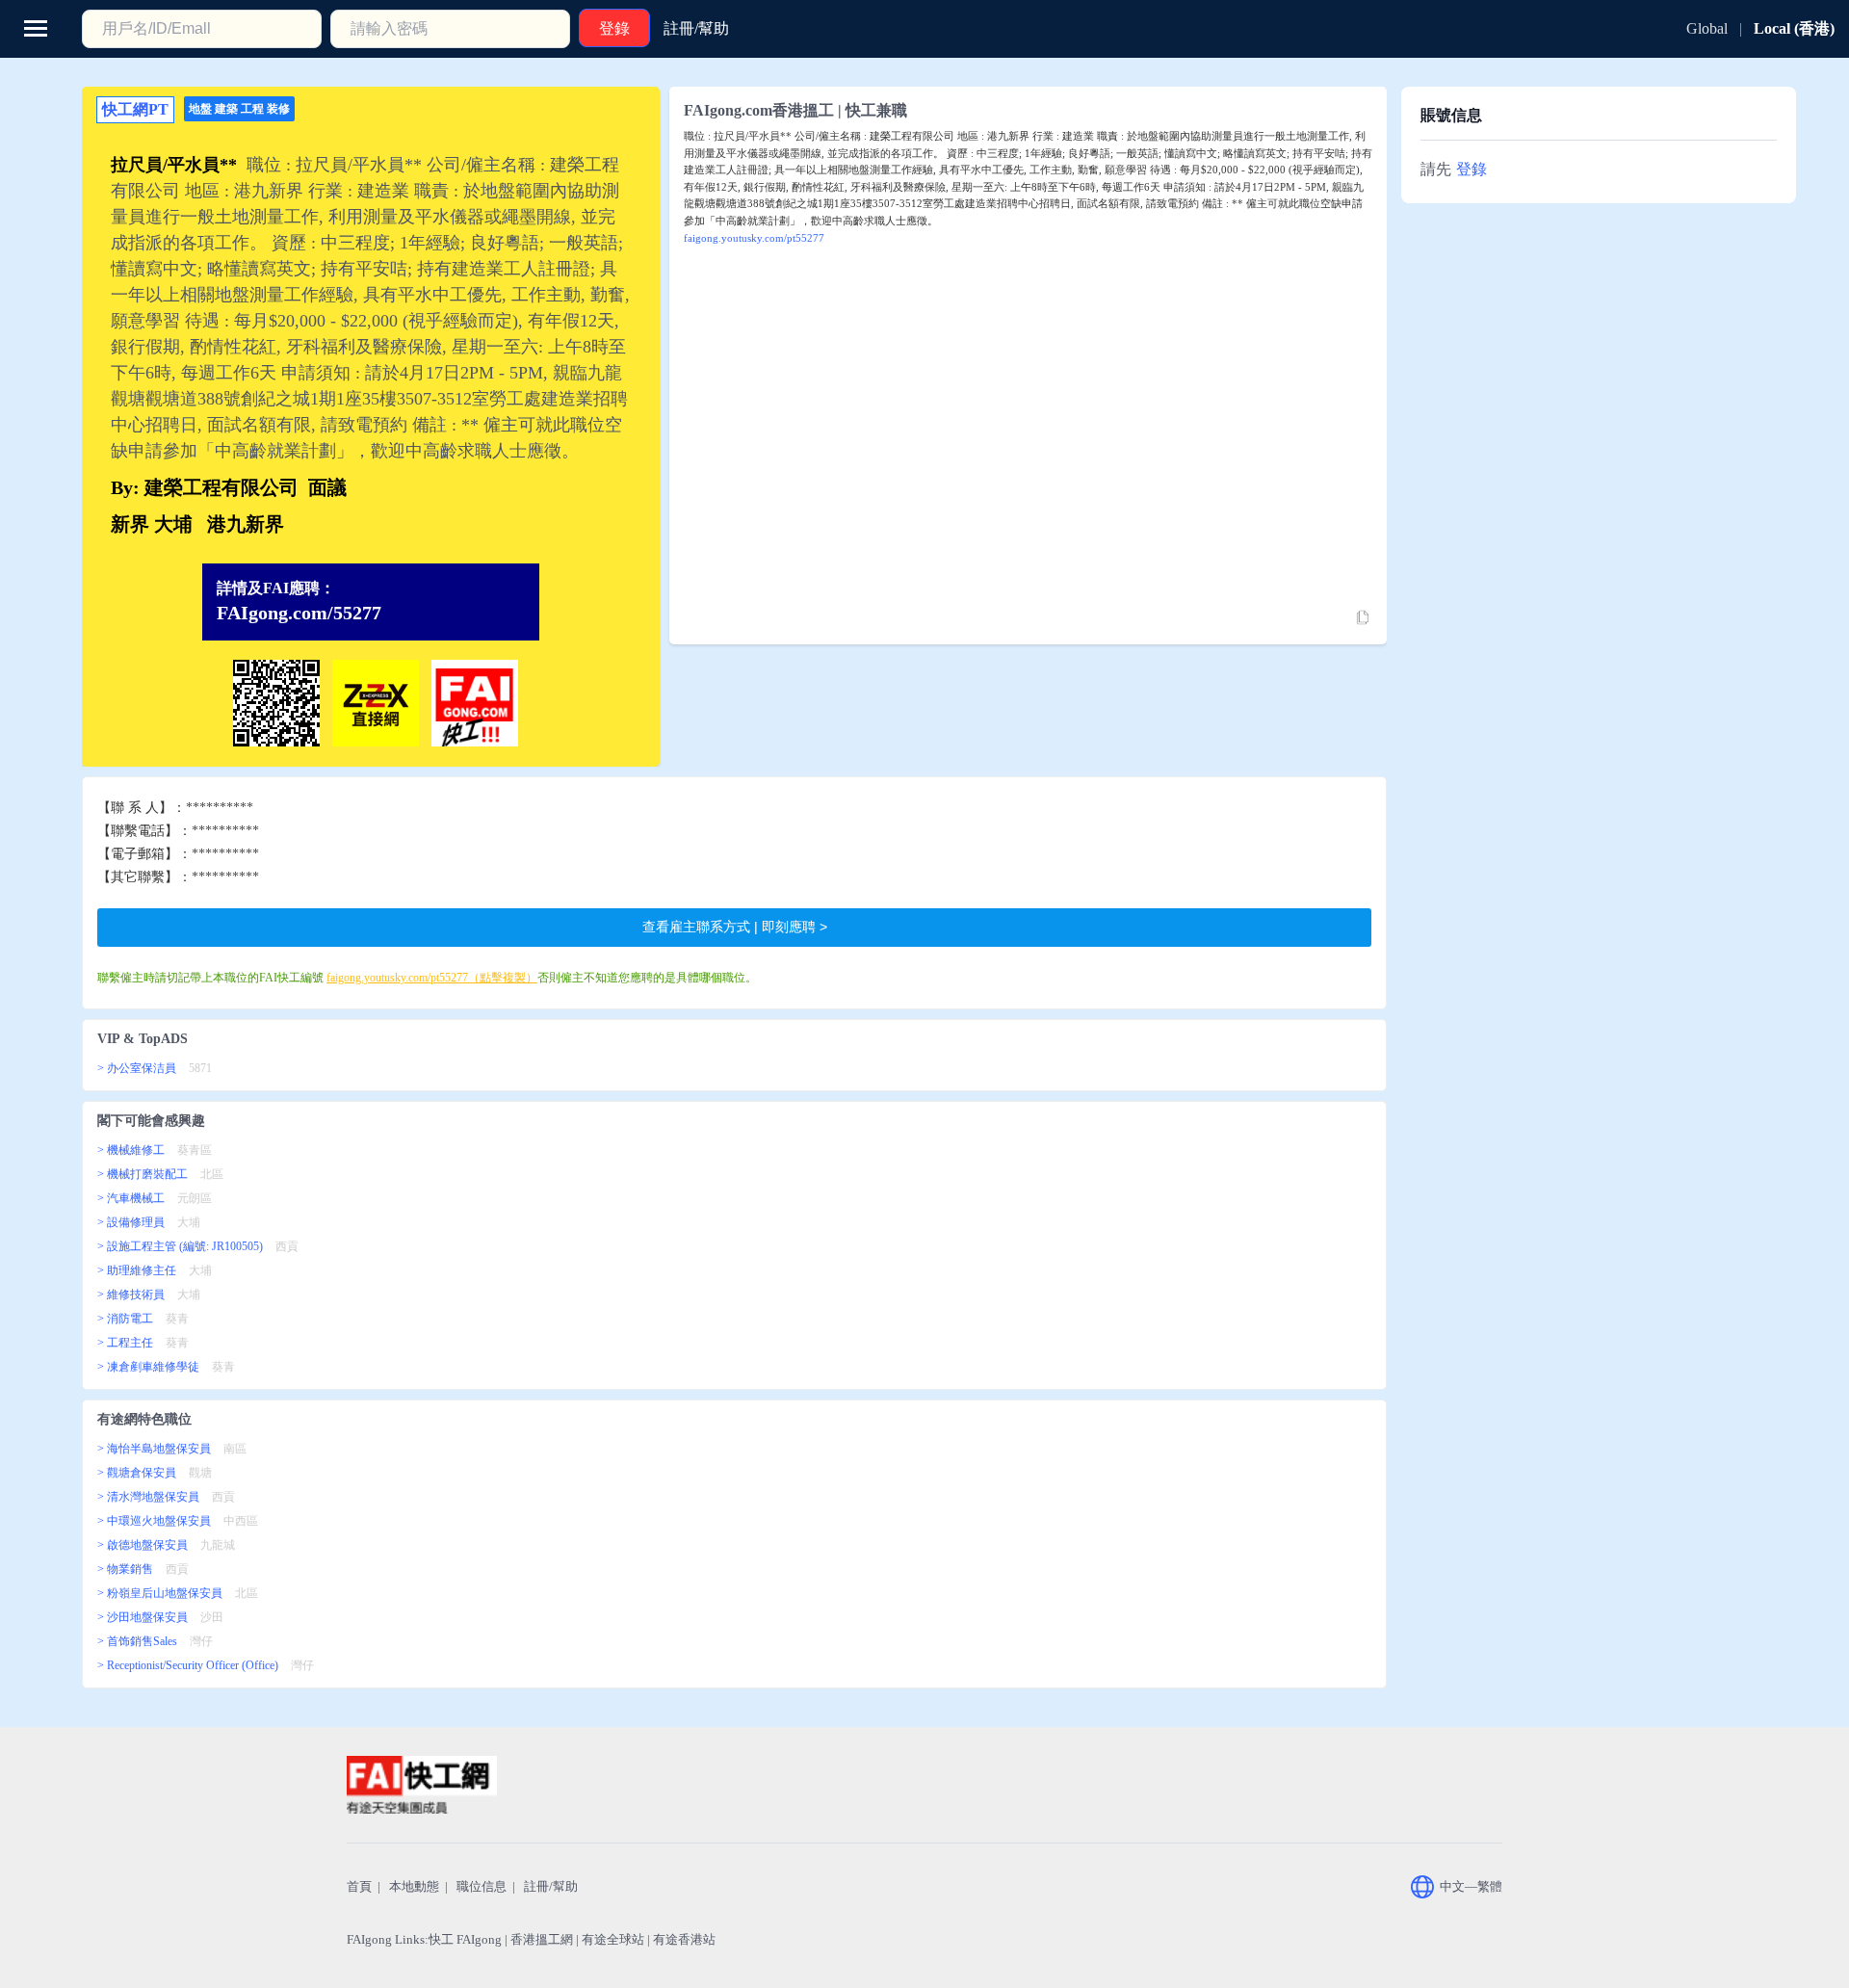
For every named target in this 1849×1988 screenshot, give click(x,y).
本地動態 (414, 1886)
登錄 (1471, 169)
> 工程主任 (125, 1343)
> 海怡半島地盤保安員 (154, 1449)
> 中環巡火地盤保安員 (154, 1521)
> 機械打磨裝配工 (143, 1174)
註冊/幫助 (551, 1886)
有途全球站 (613, 1939)
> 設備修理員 (131, 1222)
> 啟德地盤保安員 (143, 1545)
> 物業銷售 (125, 1569)
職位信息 (482, 1886)
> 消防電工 (125, 1319)
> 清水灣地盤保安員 (148, 1497)
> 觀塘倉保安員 (137, 1473)
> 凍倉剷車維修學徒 (148, 1367)
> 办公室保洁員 (137, 1068)
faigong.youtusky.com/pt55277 (754, 238)
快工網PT (135, 109)
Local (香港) (1794, 28)
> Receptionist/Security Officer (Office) (188, 1665)
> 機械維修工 (131, 1150)
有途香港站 (684, 1939)
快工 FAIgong (465, 1939)
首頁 (359, 1886)
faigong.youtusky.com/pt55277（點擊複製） (432, 978)
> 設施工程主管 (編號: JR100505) (180, 1246)
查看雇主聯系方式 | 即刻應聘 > (735, 927)
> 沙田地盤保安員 (143, 1617)
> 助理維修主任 (137, 1270)
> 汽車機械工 (131, 1198)
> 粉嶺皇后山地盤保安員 (160, 1593)
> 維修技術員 (131, 1295)
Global (1707, 28)
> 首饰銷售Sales (137, 1641)
